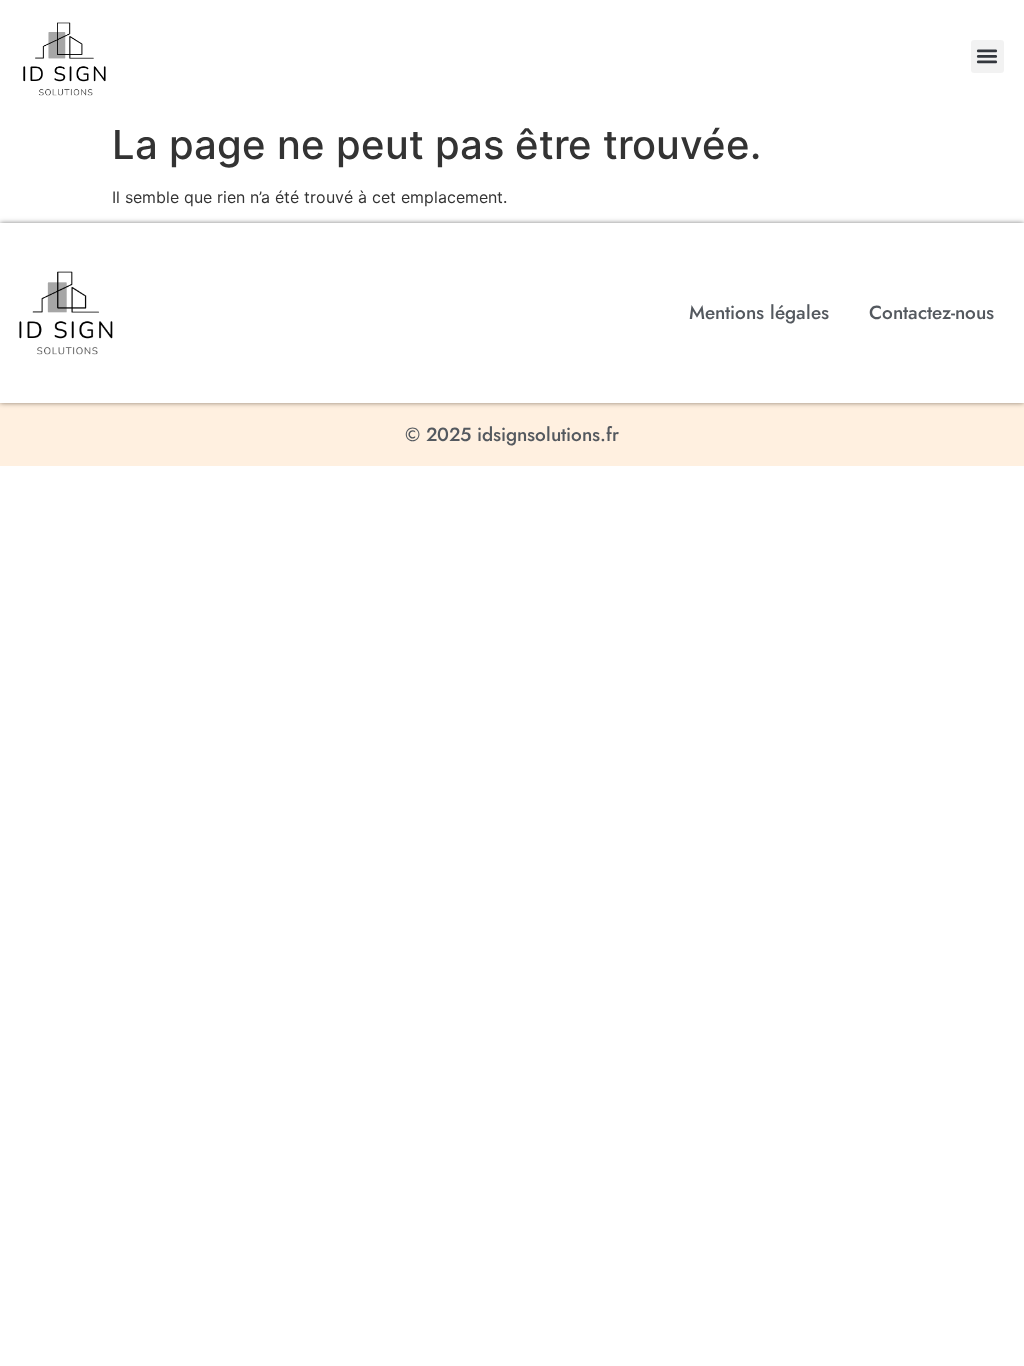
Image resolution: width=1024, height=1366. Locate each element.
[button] (987, 56)
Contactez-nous (931, 312)
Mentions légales (759, 312)
